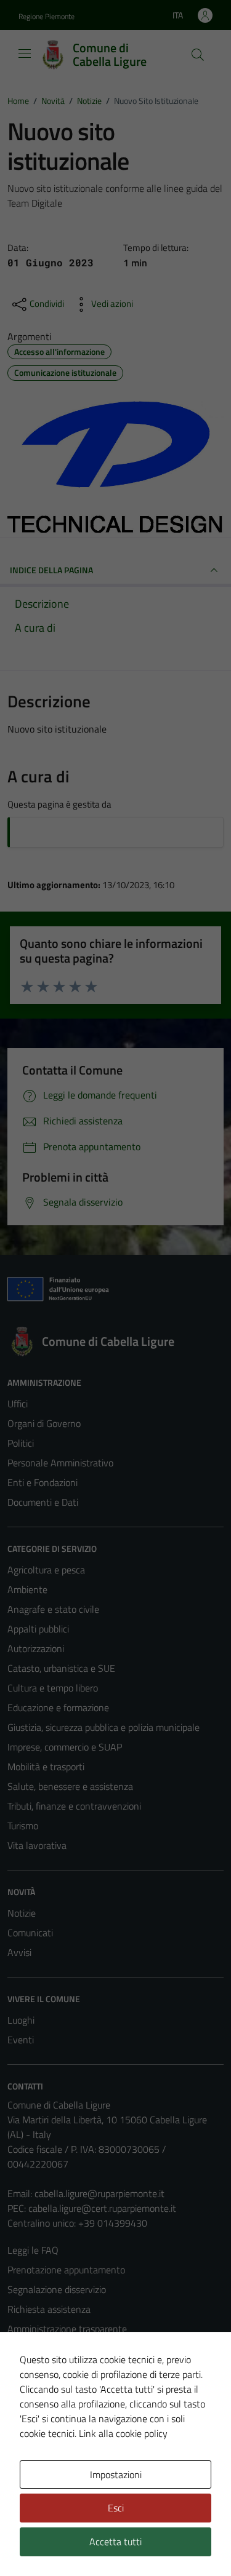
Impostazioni (116, 2475)
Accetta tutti (115, 2542)
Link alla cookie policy (123, 2433)
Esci (116, 2508)
